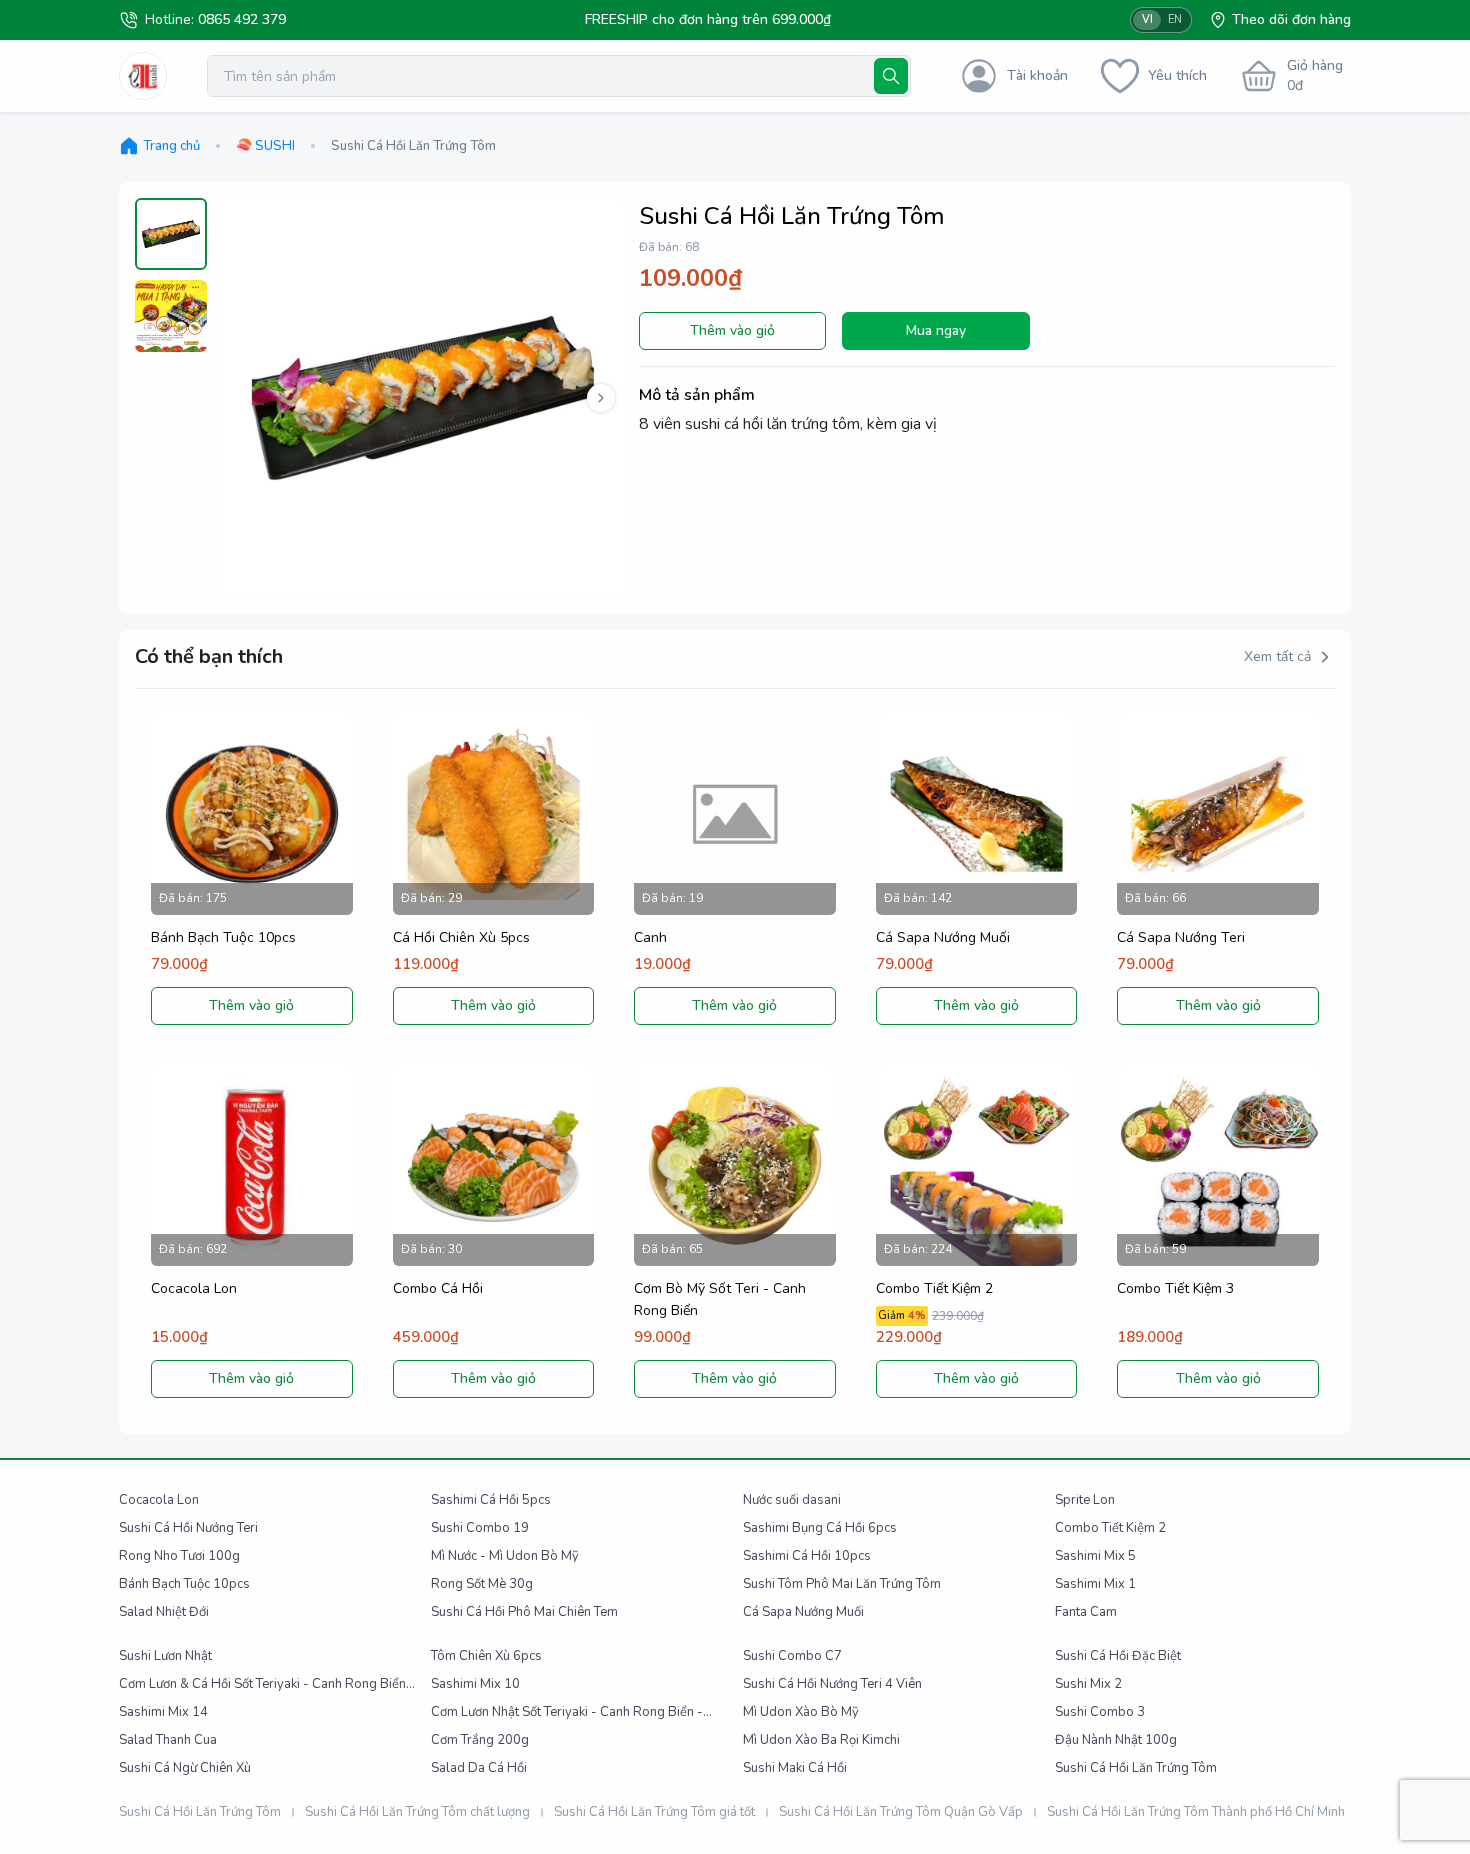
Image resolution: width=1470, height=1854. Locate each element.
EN (1175, 19)
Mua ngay (936, 330)
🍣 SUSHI (265, 146)
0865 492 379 (242, 19)
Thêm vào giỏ (732, 330)
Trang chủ (171, 146)
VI (1147, 19)
